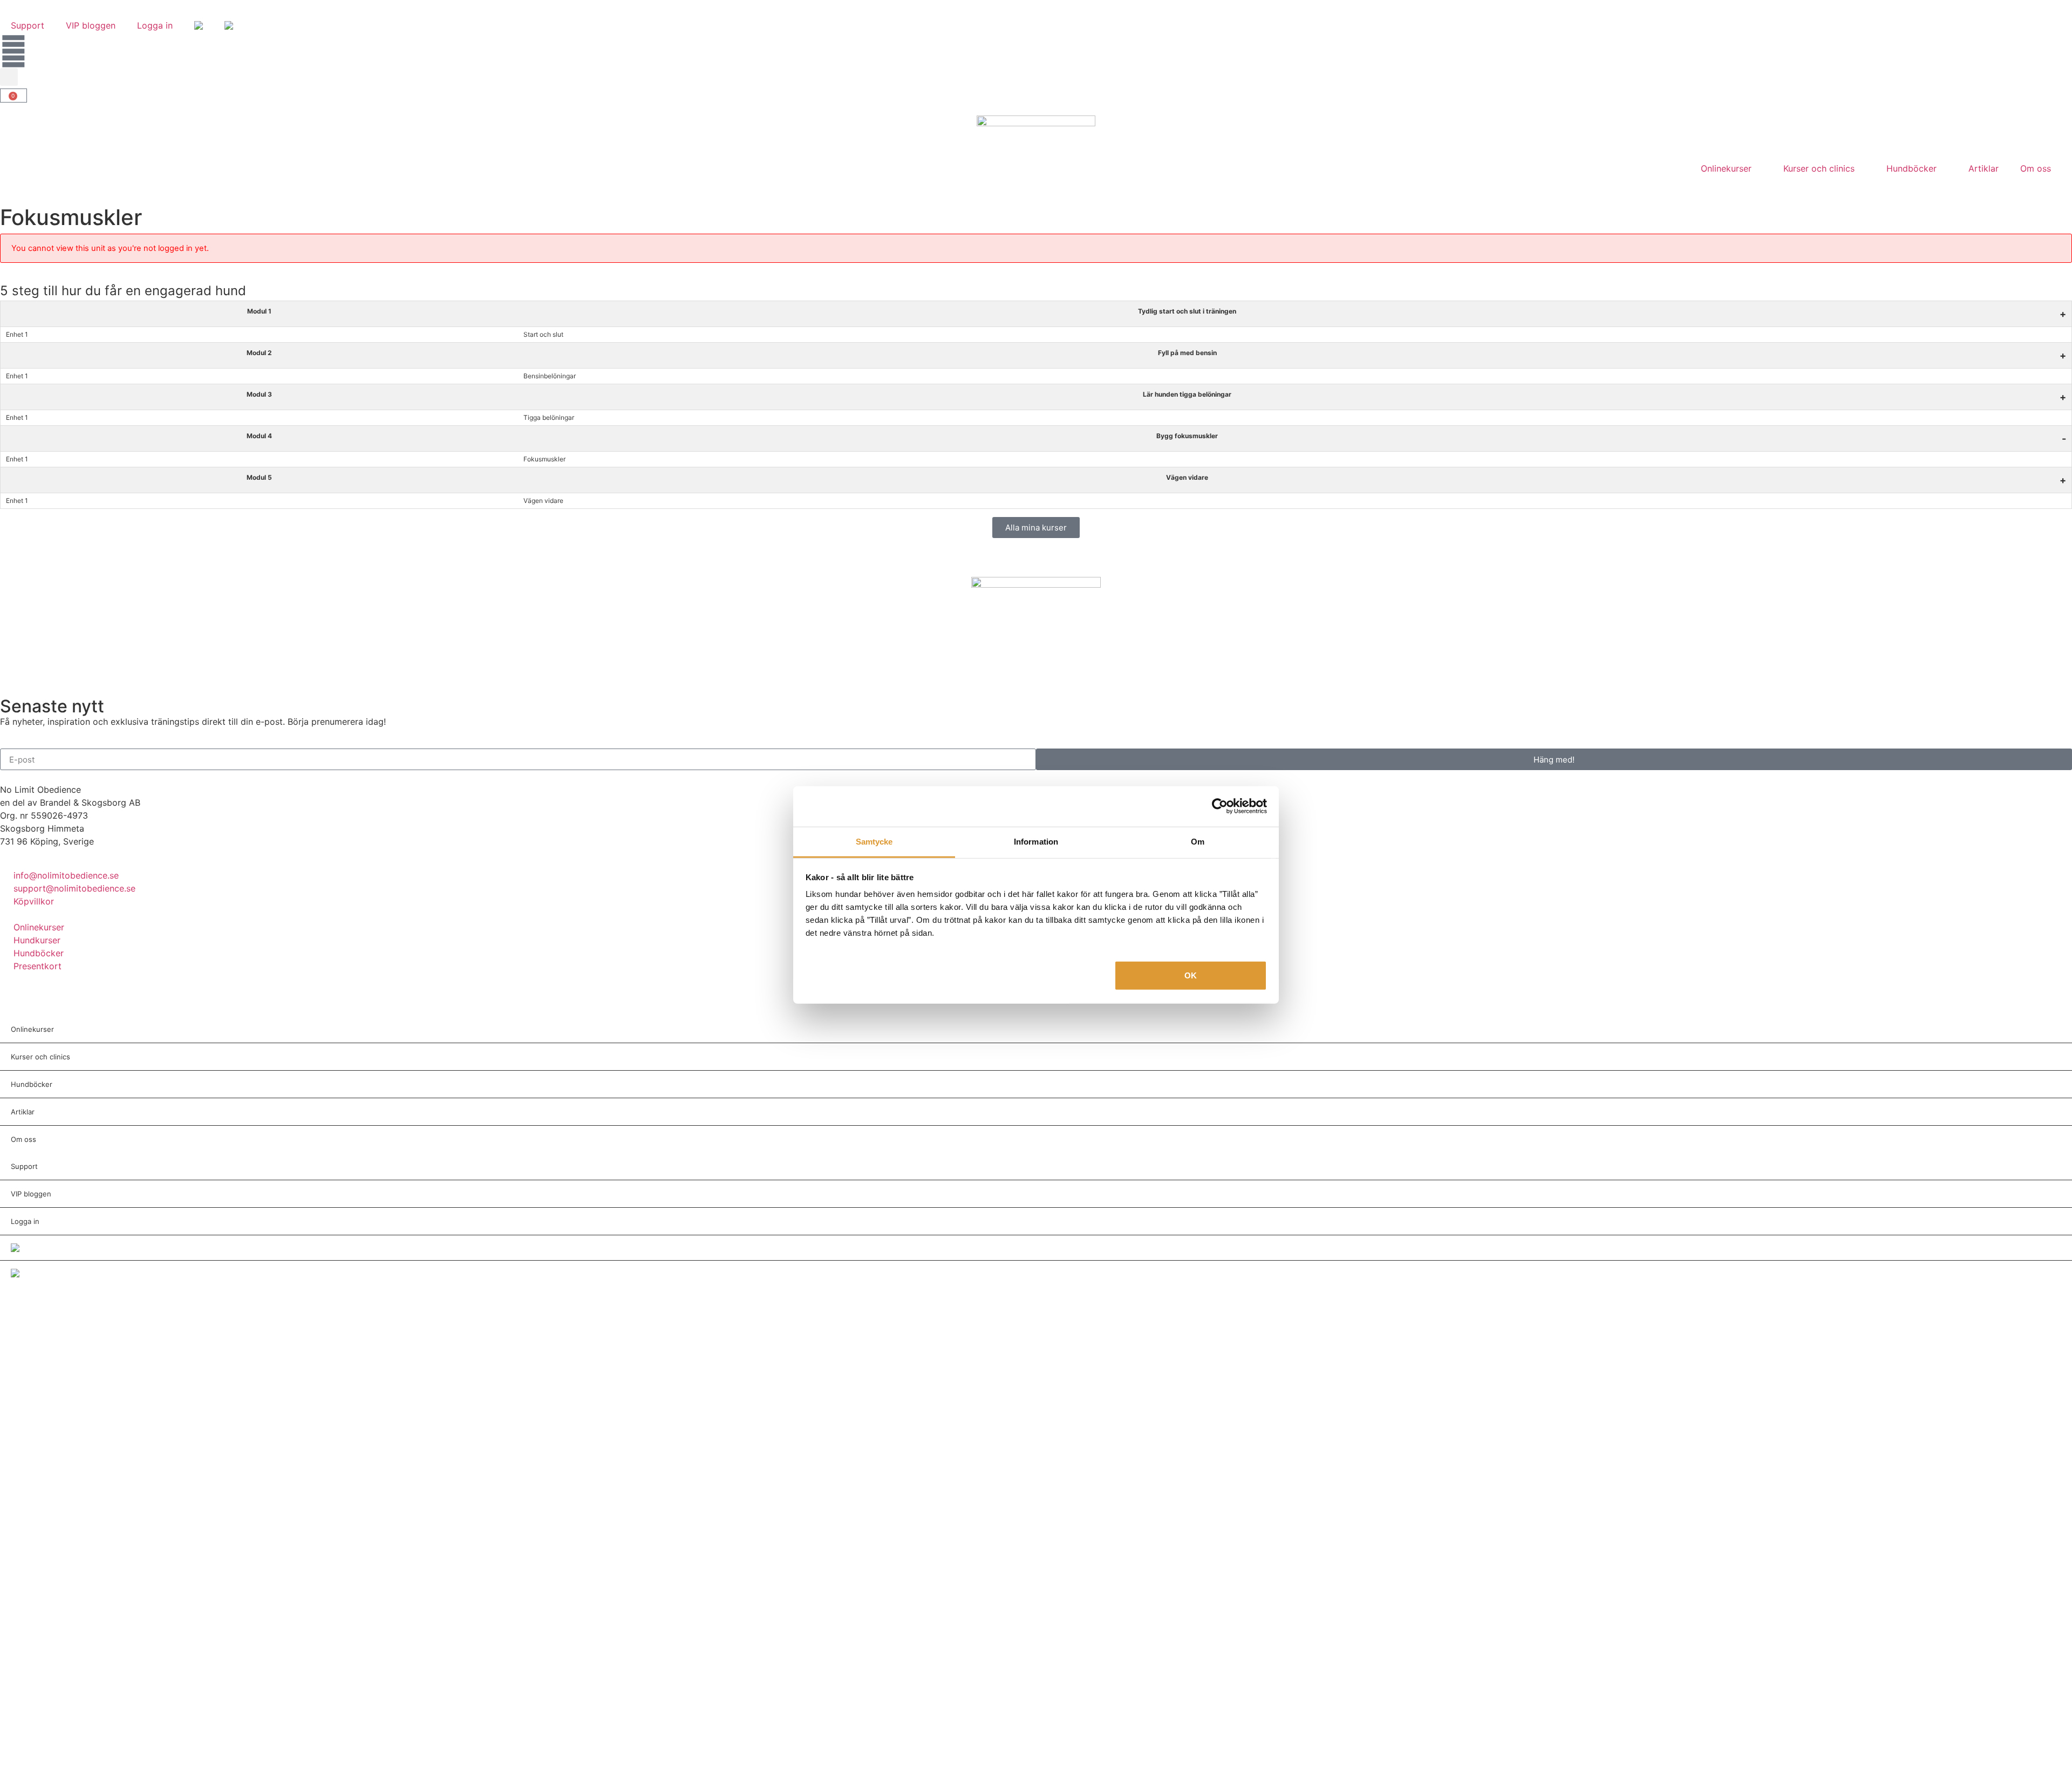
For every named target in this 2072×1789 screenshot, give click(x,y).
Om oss (2036, 168)
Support (28, 25)
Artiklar (1984, 168)
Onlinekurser (1726, 168)
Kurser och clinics (1819, 168)
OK (1191, 975)
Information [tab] (1036, 841)
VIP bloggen (91, 25)
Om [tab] (1198, 841)
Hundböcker (1911, 168)
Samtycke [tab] (874, 841)
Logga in (155, 25)
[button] (9, 77)
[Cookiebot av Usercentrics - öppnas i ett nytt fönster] (1220, 806)
